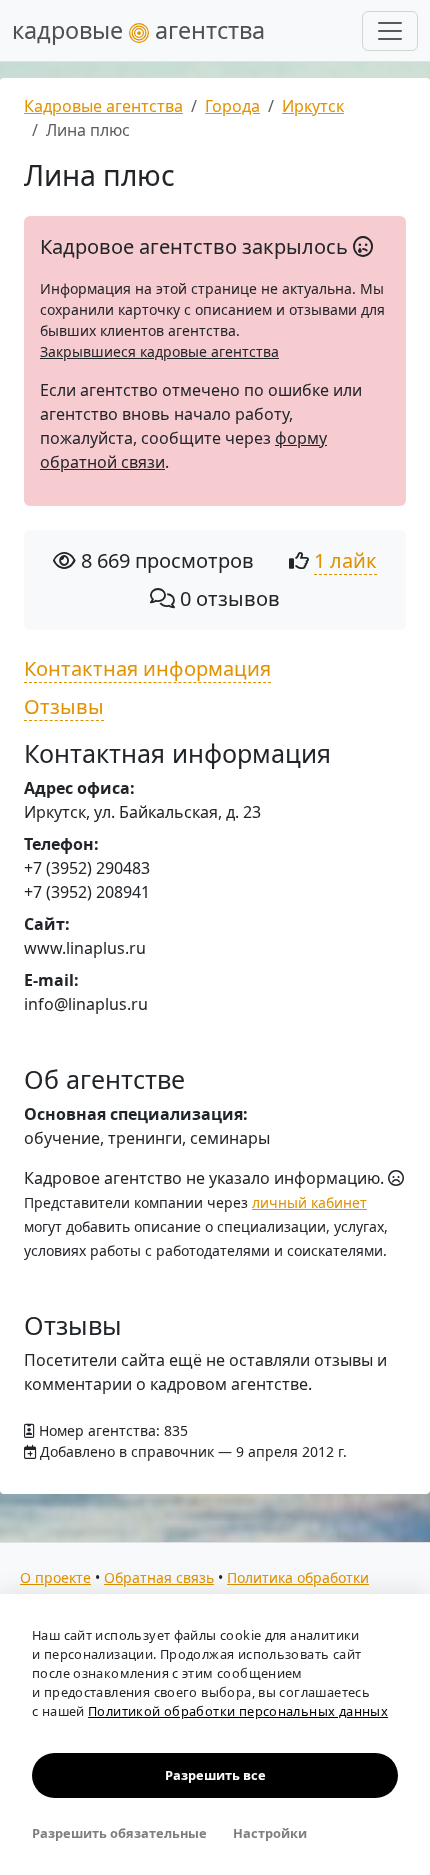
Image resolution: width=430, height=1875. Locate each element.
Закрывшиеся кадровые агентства (159, 351)
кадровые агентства (138, 30)
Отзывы (64, 706)
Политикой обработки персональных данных (238, 1711)
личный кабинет (309, 1202)
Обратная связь (159, 1577)
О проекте (55, 1577)
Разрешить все (215, 1775)
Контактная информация (147, 668)
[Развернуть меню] (390, 31)
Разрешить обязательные (119, 1833)
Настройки (270, 1833)
